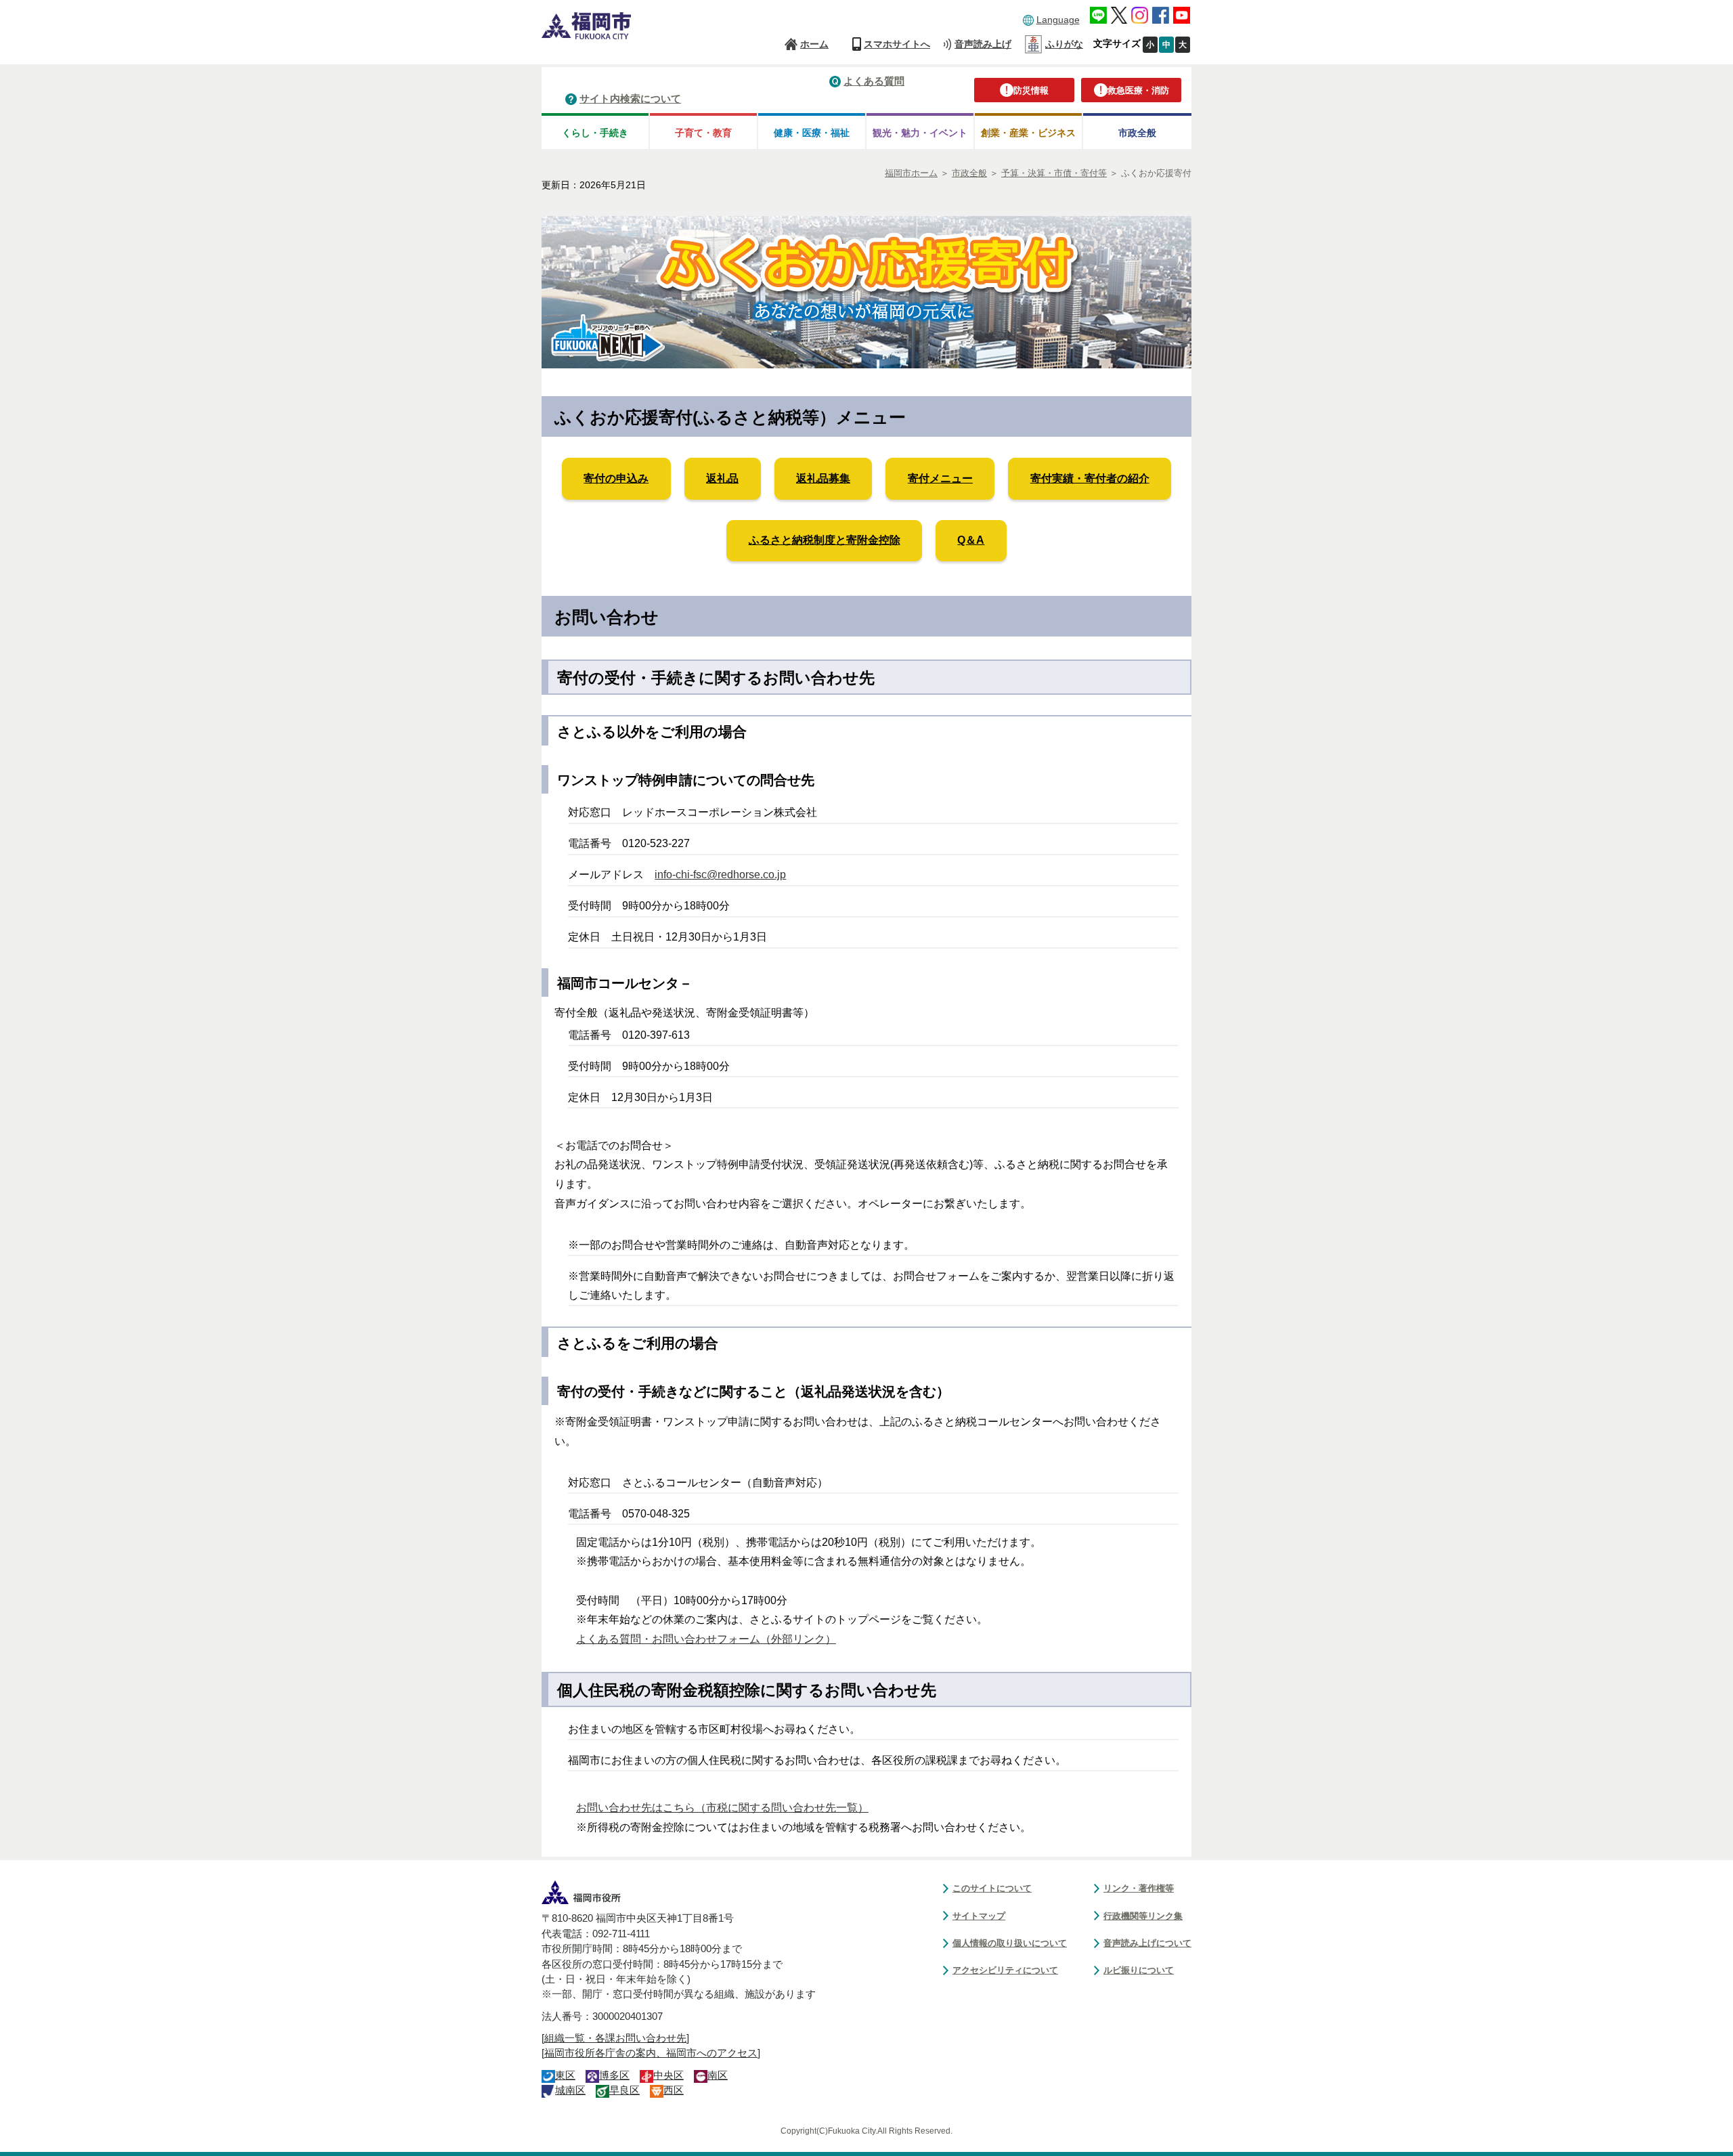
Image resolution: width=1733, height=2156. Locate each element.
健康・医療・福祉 (812, 133)
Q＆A (971, 540)
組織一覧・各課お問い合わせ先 (615, 2038)
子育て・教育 (703, 133)
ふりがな (1064, 44)
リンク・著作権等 (1139, 1888)
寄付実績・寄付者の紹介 (1090, 478)
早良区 (624, 2090)
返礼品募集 (823, 478)
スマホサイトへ (897, 44)
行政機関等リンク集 (1143, 1916)
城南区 (570, 2090)
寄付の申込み (616, 478)
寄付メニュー (940, 478)
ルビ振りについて (1139, 1970)
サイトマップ (979, 1916)
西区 (674, 2090)
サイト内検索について (630, 99)
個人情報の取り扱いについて (1010, 1943)
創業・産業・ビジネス (1028, 133)
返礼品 (722, 478)
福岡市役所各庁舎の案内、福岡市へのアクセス (651, 2053)
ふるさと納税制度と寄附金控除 (825, 540)
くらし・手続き (595, 133)
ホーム (814, 44)
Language (1058, 20)
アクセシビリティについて (1005, 1970)
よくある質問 (874, 81)
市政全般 (1137, 133)
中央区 (668, 2075)
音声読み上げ (983, 44)
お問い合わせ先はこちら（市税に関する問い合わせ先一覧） (722, 1808)
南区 (718, 2075)
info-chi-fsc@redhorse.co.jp (720, 875)
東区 (565, 2075)
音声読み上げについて (1147, 1943)
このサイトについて (992, 1888)
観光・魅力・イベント (920, 133)
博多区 (614, 2075)
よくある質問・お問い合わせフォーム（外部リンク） (706, 1639)
